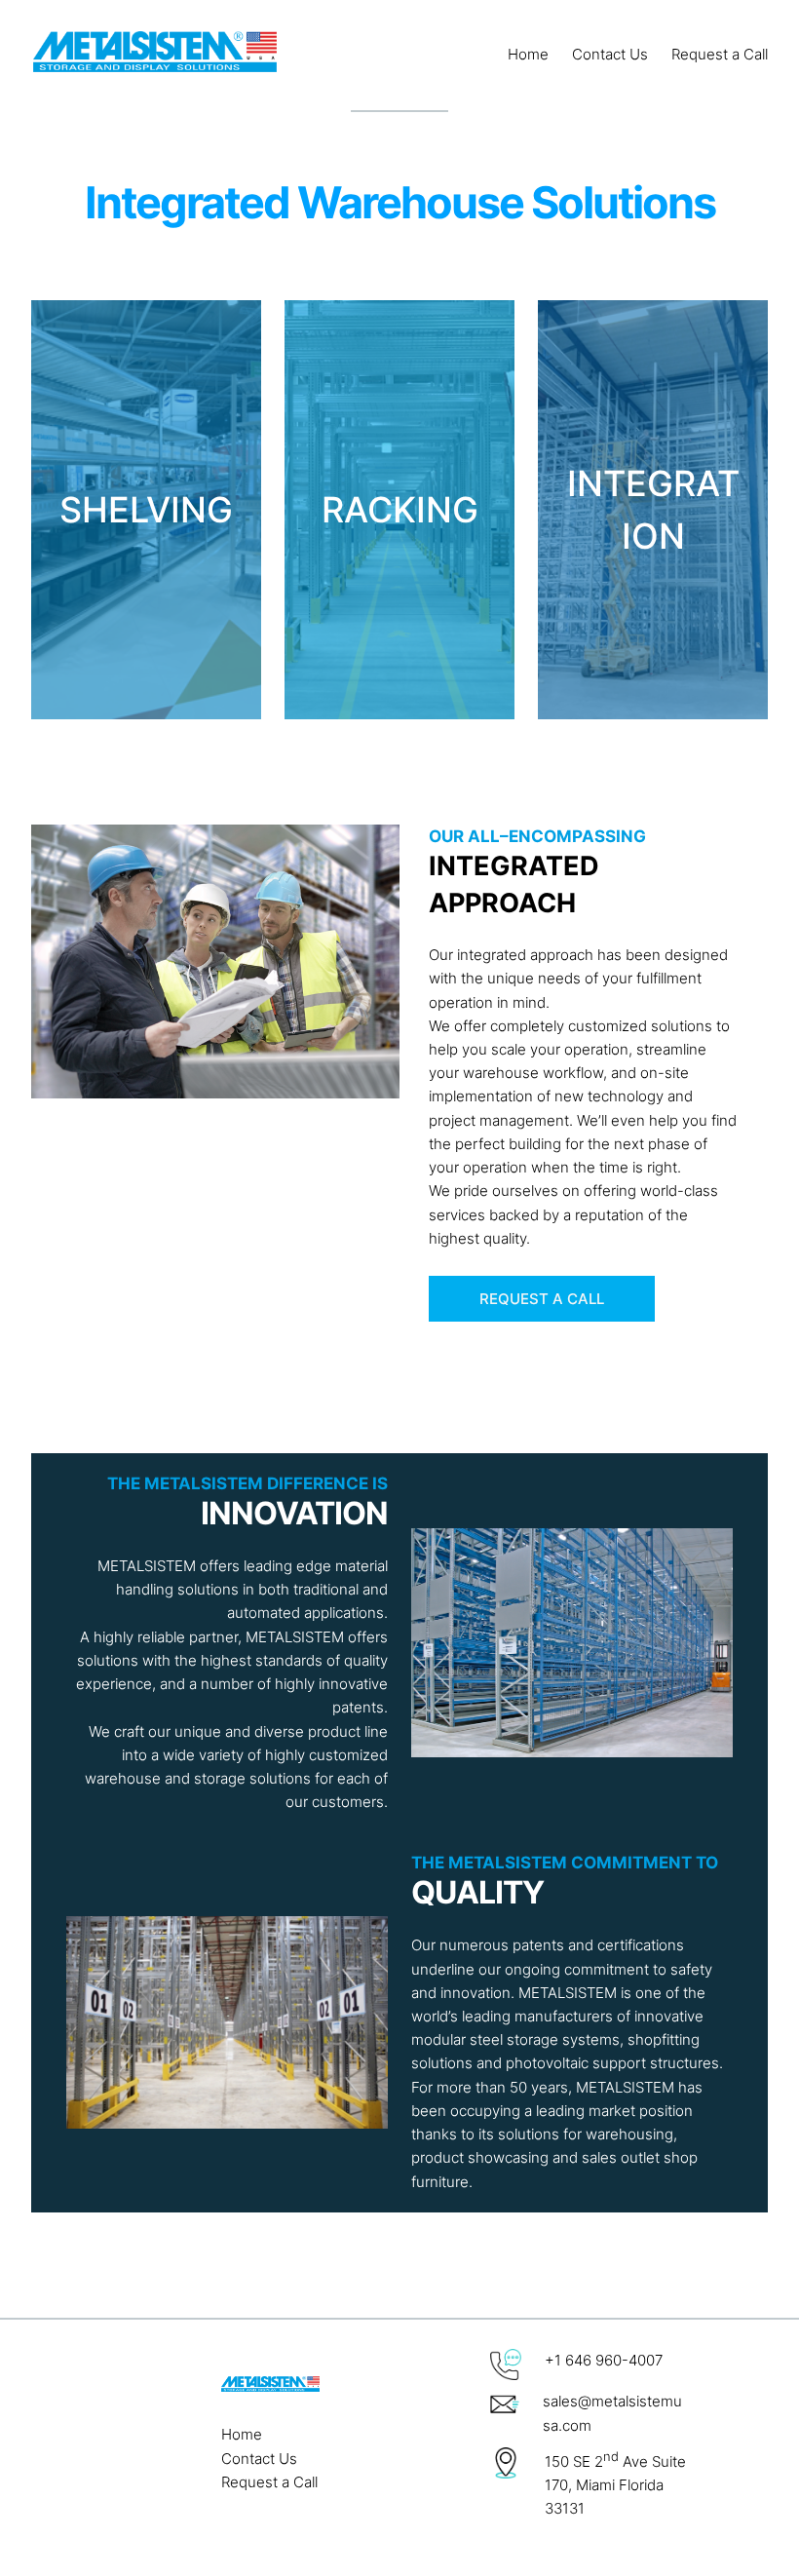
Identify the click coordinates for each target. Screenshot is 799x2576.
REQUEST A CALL (542, 1299)
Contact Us (259, 2459)
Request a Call (269, 2482)
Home (242, 2434)
